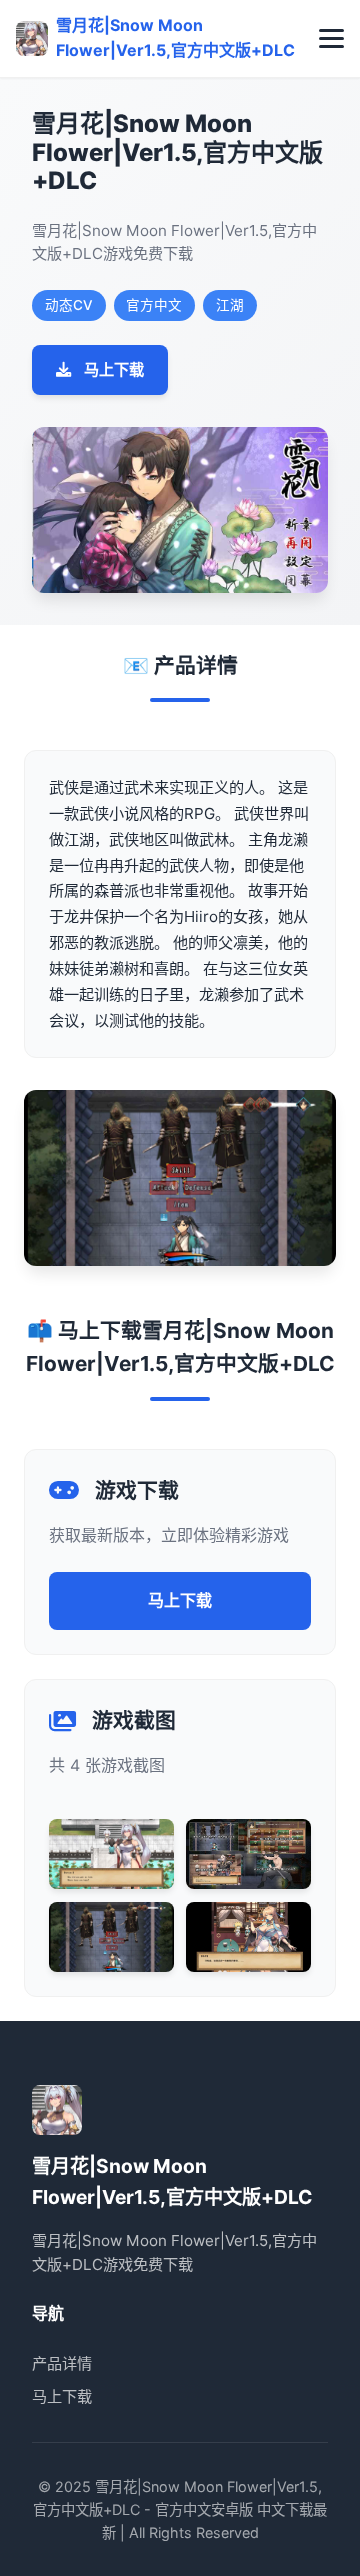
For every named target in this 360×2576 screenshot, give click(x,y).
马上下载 (114, 369)
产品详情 (62, 2363)
